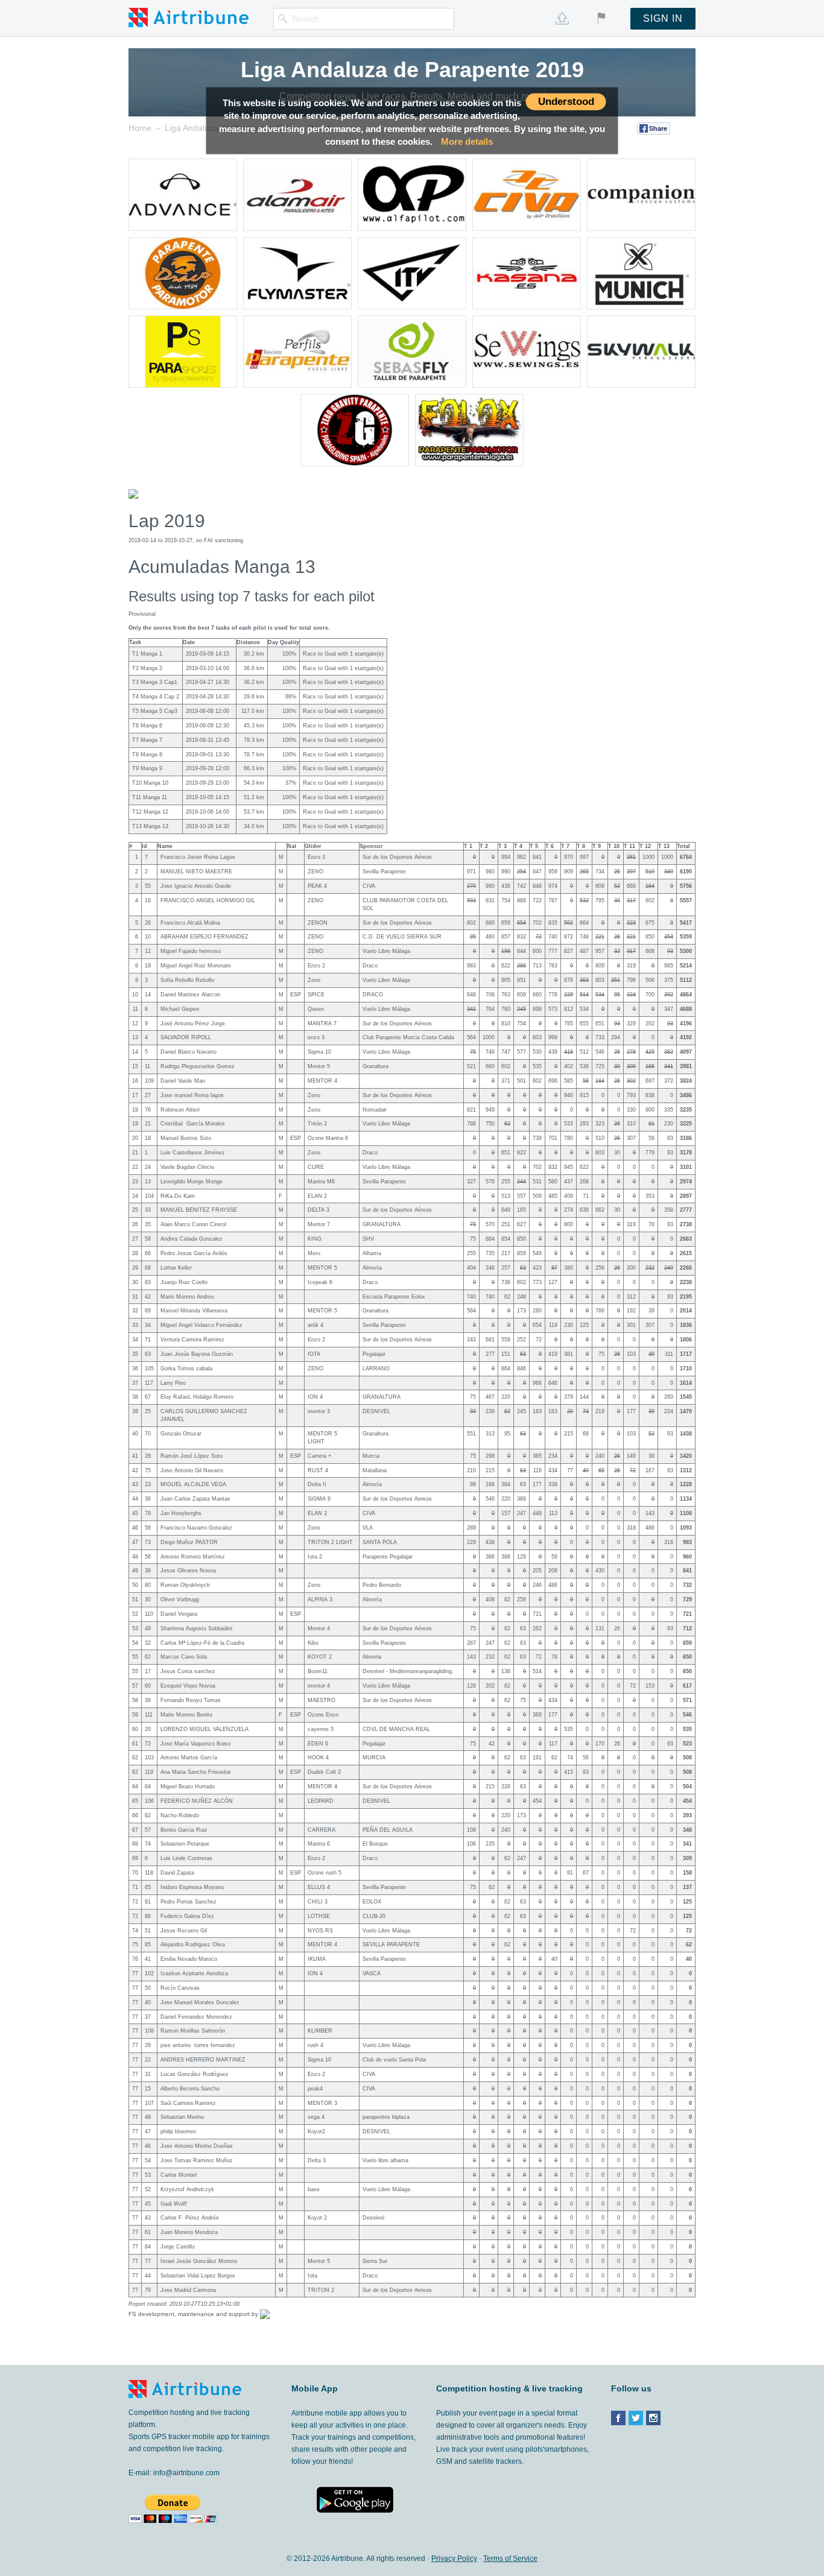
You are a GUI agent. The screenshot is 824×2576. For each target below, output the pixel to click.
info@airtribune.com (186, 2473)
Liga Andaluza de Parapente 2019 (412, 70)
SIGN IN (663, 18)
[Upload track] (562, 18)
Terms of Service (510, 2559)
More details (467, 141)
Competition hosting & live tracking (509, 2388)
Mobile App (315, 2388)
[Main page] (189, 17)
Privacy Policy (454, 2559)
